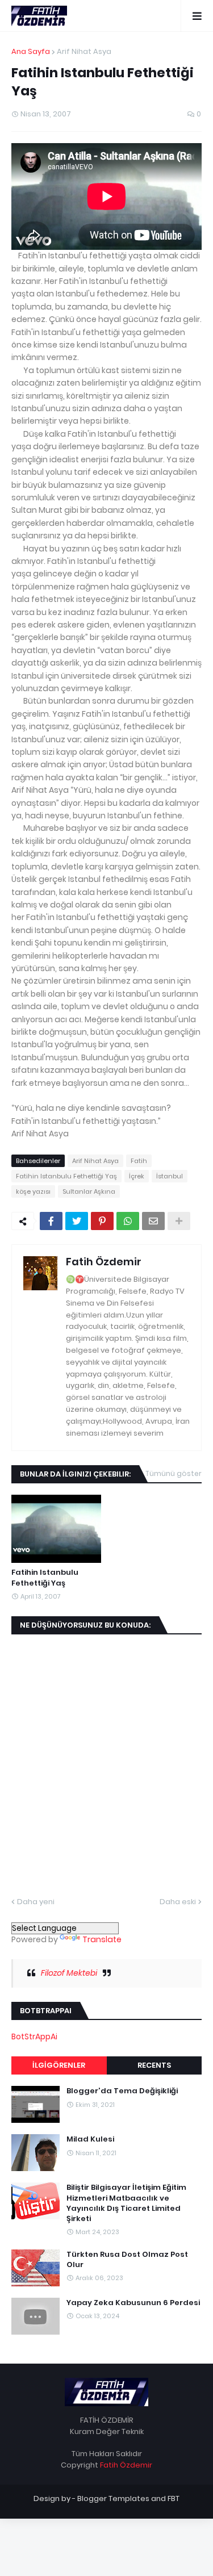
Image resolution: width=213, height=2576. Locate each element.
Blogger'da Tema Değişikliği (122, 2091)
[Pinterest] (102, 1221)
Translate (102, 1939)
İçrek (137, 1176)
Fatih (139, 1161)
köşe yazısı (33, 1191)
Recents (154, 2065)
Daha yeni (36, 1902)
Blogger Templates (113, 2498)
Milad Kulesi (90, 2139)
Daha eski (178, 1902)
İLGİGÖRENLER (59, 2065)
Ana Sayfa (31, 51)
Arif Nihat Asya (84, 51)
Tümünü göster (174, 1473)
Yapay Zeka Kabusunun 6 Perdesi (133, 2303)
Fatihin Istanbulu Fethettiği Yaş (66, 1176)
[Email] (153, 1221)
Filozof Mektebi (69, 1973)
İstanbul (170, 1176)
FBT (174, 2498)
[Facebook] (51, 1221)
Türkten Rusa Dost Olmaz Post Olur (127, 2260)
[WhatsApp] (128, 1221)
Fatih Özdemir (104, 1262)
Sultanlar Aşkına (89, 1191)
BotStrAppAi (34, 2036)
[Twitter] (77, 1221)
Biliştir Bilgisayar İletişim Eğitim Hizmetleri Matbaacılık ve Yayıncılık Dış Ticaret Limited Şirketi (126, 2203)
